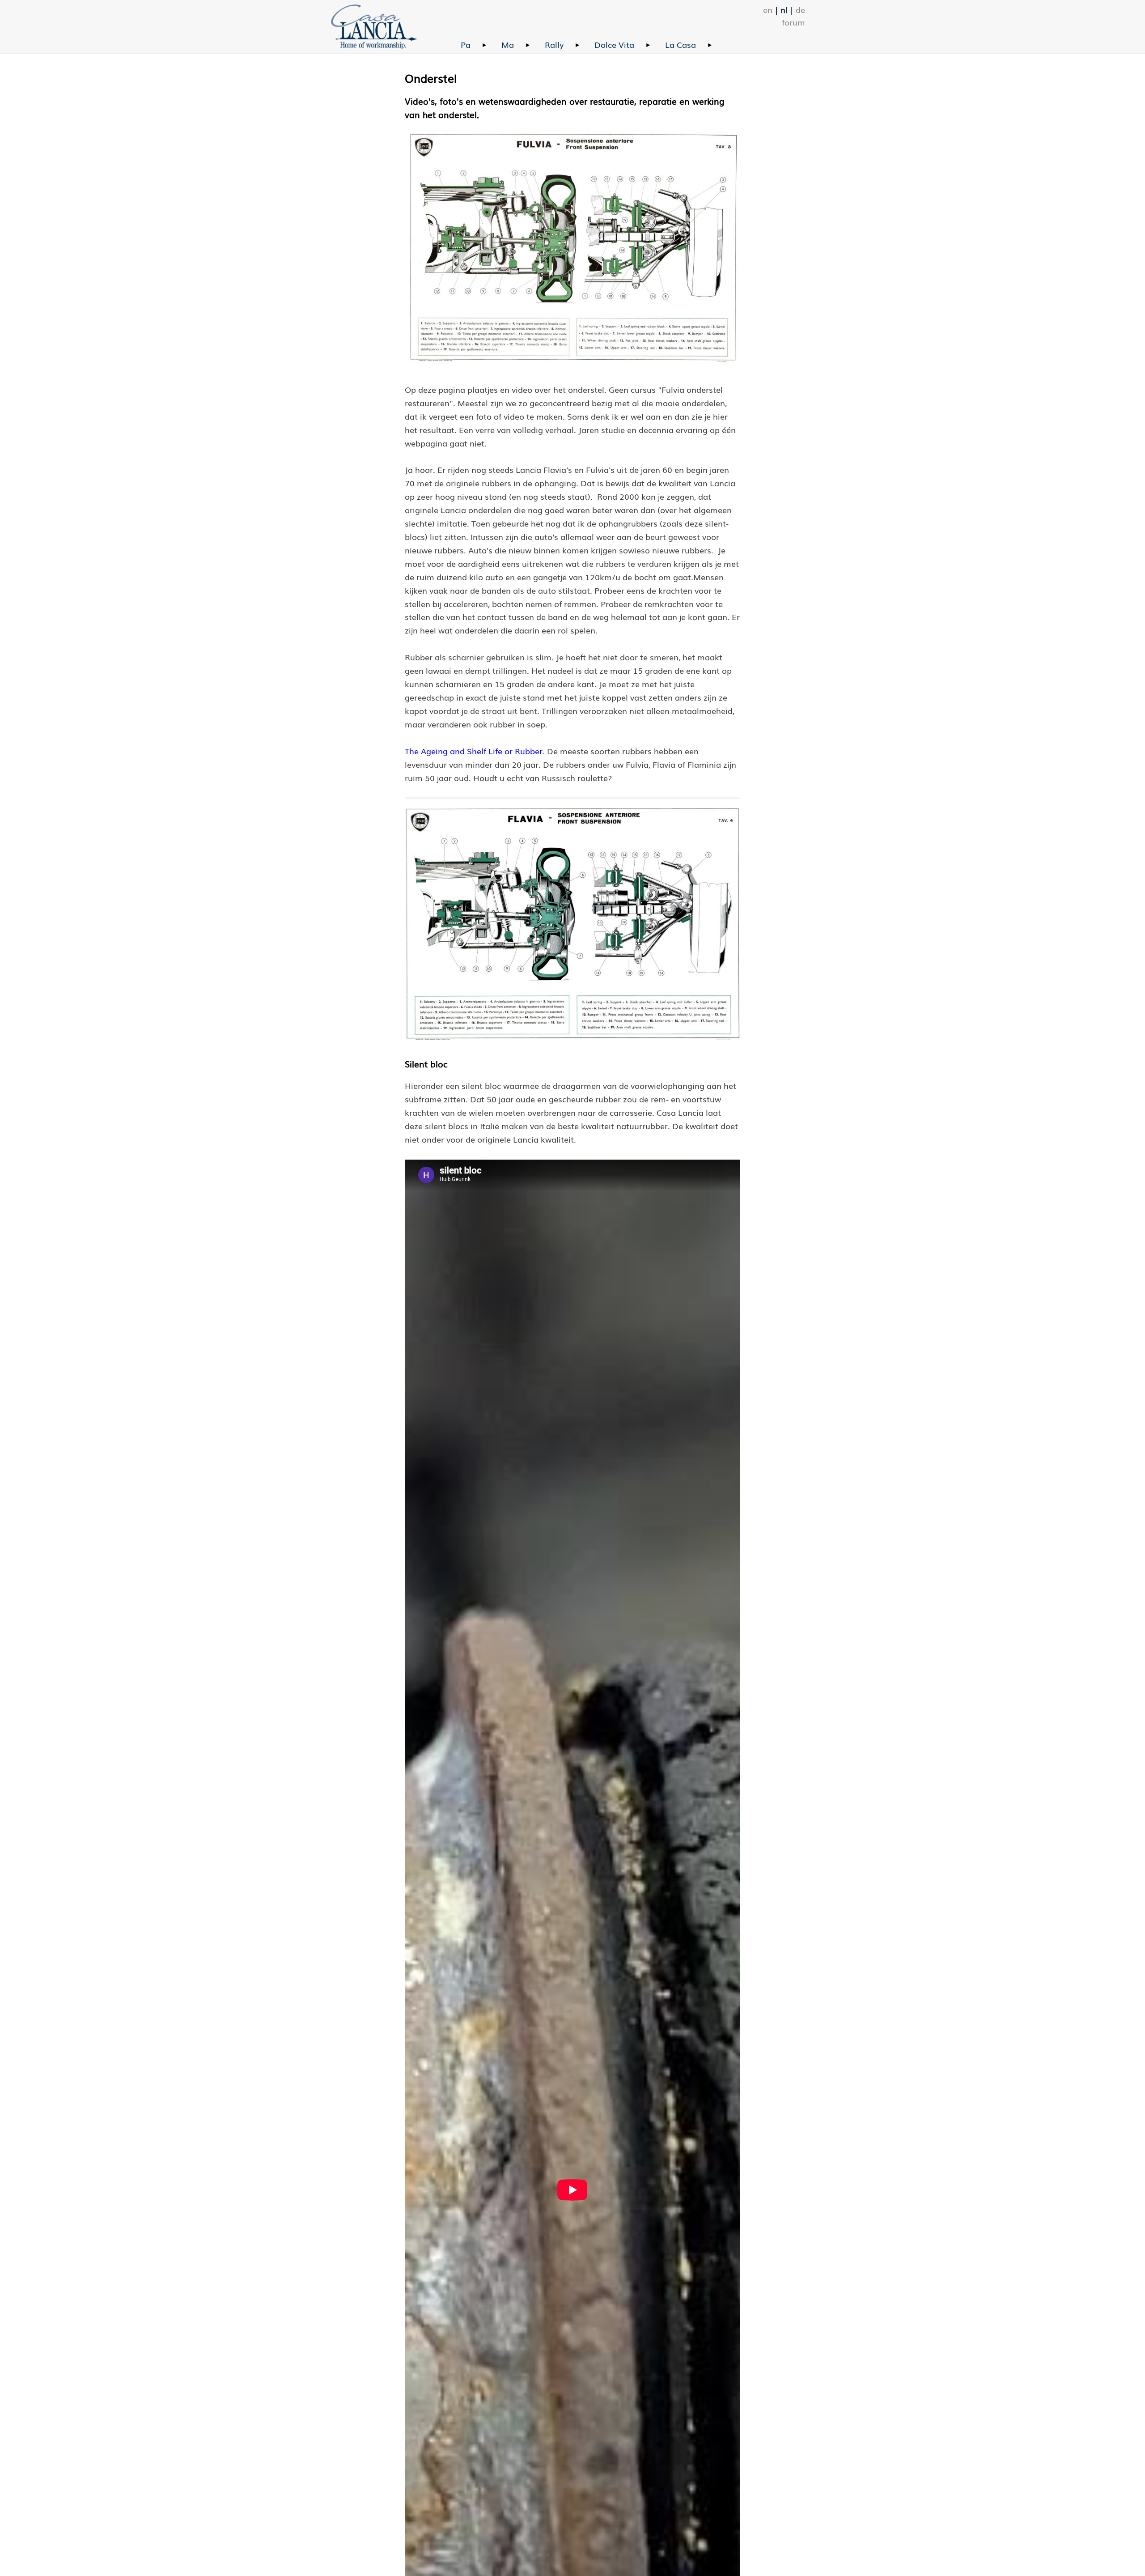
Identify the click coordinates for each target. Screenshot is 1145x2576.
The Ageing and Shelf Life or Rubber (474, 751)
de (800, 9)
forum (793, 22)
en (768, 9)
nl (784, 9)
